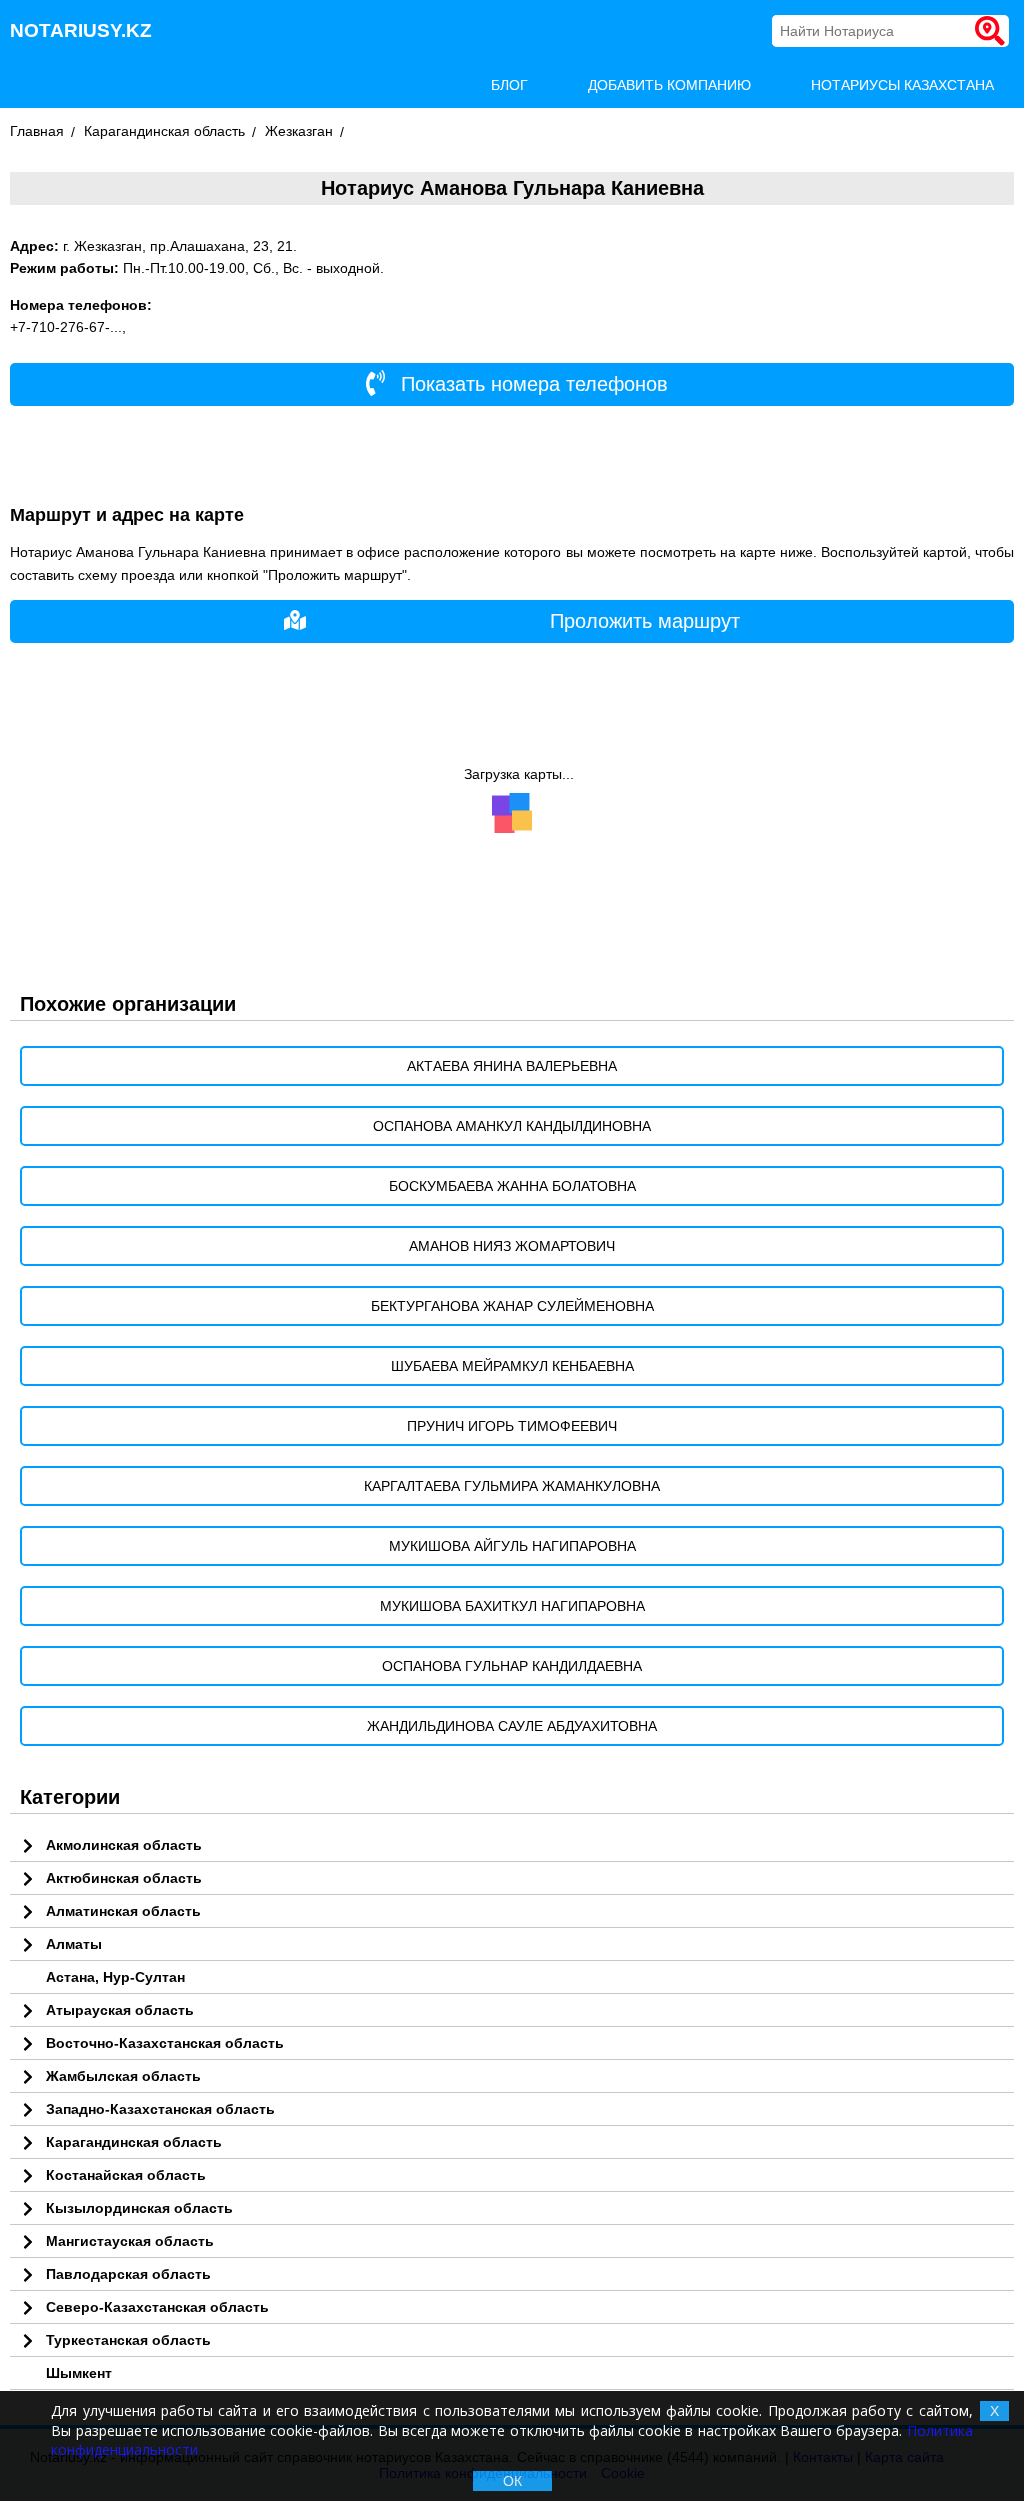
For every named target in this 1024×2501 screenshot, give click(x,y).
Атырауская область (120, 2010)
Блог (509, 85)
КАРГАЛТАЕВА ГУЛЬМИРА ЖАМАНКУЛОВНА (512, 1486)
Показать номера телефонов (531, 384)
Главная (37, 131)
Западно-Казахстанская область (160, 2109)
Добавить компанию (669, 85)
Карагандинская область (164, 131)
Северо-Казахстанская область (157, 2307)
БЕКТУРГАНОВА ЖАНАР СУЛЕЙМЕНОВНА (512, 1306)
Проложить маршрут (645, 621)
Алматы (74, 1944)
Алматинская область (123, 1911)
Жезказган (299, 131)
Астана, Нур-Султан (115, 1977)
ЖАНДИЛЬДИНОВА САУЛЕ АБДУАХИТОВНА (512, 1726)
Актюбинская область (124, 1878)
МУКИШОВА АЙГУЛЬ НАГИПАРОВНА (512, 1546)
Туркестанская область (128, 2340)
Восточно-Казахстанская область (165, 2043)
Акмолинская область (124, 1845)
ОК (512, 2481)
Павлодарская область (128, 2274)
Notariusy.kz (81, 30)
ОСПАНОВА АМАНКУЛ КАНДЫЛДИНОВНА (512, 1126)
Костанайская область (126, 2175)
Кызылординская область (139, 2208)
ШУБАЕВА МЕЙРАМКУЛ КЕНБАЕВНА (512, 1366)
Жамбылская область (123, 2076)
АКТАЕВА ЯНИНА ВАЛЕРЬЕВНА (512, 1066)
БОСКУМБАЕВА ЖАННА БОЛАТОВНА (512, 1186)
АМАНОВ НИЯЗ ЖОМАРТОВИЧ (512, 1246)
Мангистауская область (130, 2241)
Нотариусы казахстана (902, 85)
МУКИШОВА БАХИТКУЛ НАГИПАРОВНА (512, 1606)
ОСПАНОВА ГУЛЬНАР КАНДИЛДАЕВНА (512, 1666)
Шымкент (79, 2373)
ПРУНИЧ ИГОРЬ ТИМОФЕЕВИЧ (512, 1426)
